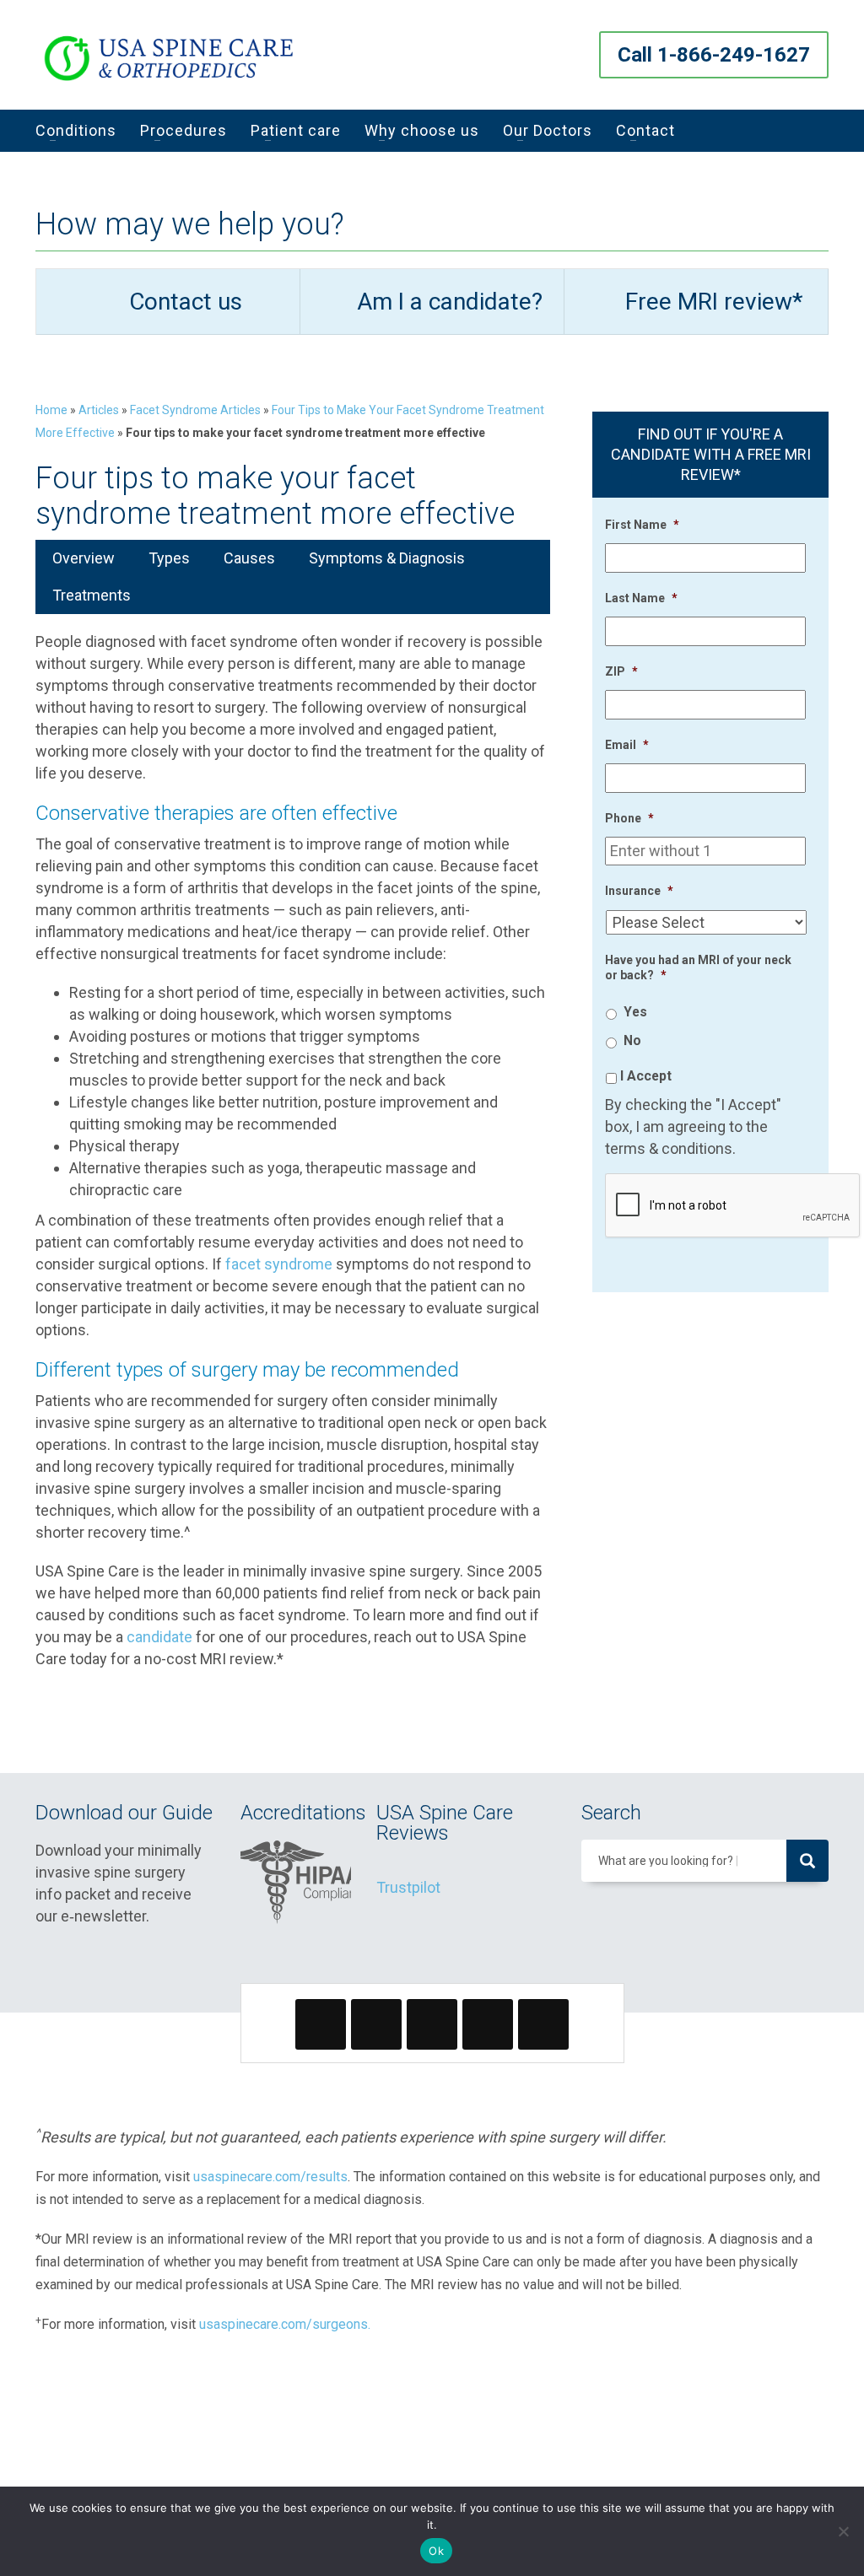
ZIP (621, 671)
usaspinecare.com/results (270, 2177)
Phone (629, 818)
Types (169, 558)
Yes (635, 1012)
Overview (84, 558)
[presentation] (733, 1206)
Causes (249, 558)
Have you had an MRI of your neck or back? (698, 967)
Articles (99, 410)
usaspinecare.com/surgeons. (285, 2324)
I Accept (646, 1076)
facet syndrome (279, 1264)
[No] (843, 2531)
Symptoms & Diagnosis (387, 558)
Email (627, 745)
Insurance (639, 891)
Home (51, 410)
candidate (159, 1637)
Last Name (641, 598)
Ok (436, 2551)
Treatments (92, 595)
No (632, 1040)
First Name (642, 525)
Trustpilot (408, 1887)
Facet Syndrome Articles (195, 410)
